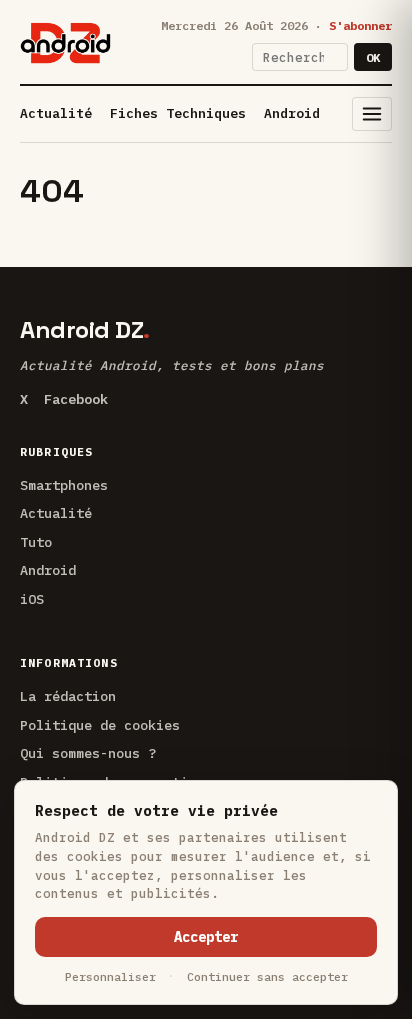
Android (292, 113)
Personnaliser (110, 976)
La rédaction (68, 696)
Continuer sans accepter (267, 976)
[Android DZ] (65, 43)
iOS (32, 599)
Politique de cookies (100, 725)
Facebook (76, 399)
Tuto (36, 542)
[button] (372, 114)
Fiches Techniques (178, 113)
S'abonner (360, 25)
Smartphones (64, 485)
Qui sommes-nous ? (88, 753)
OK (373, 57)
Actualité (56, 113)
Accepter (206, 937)
